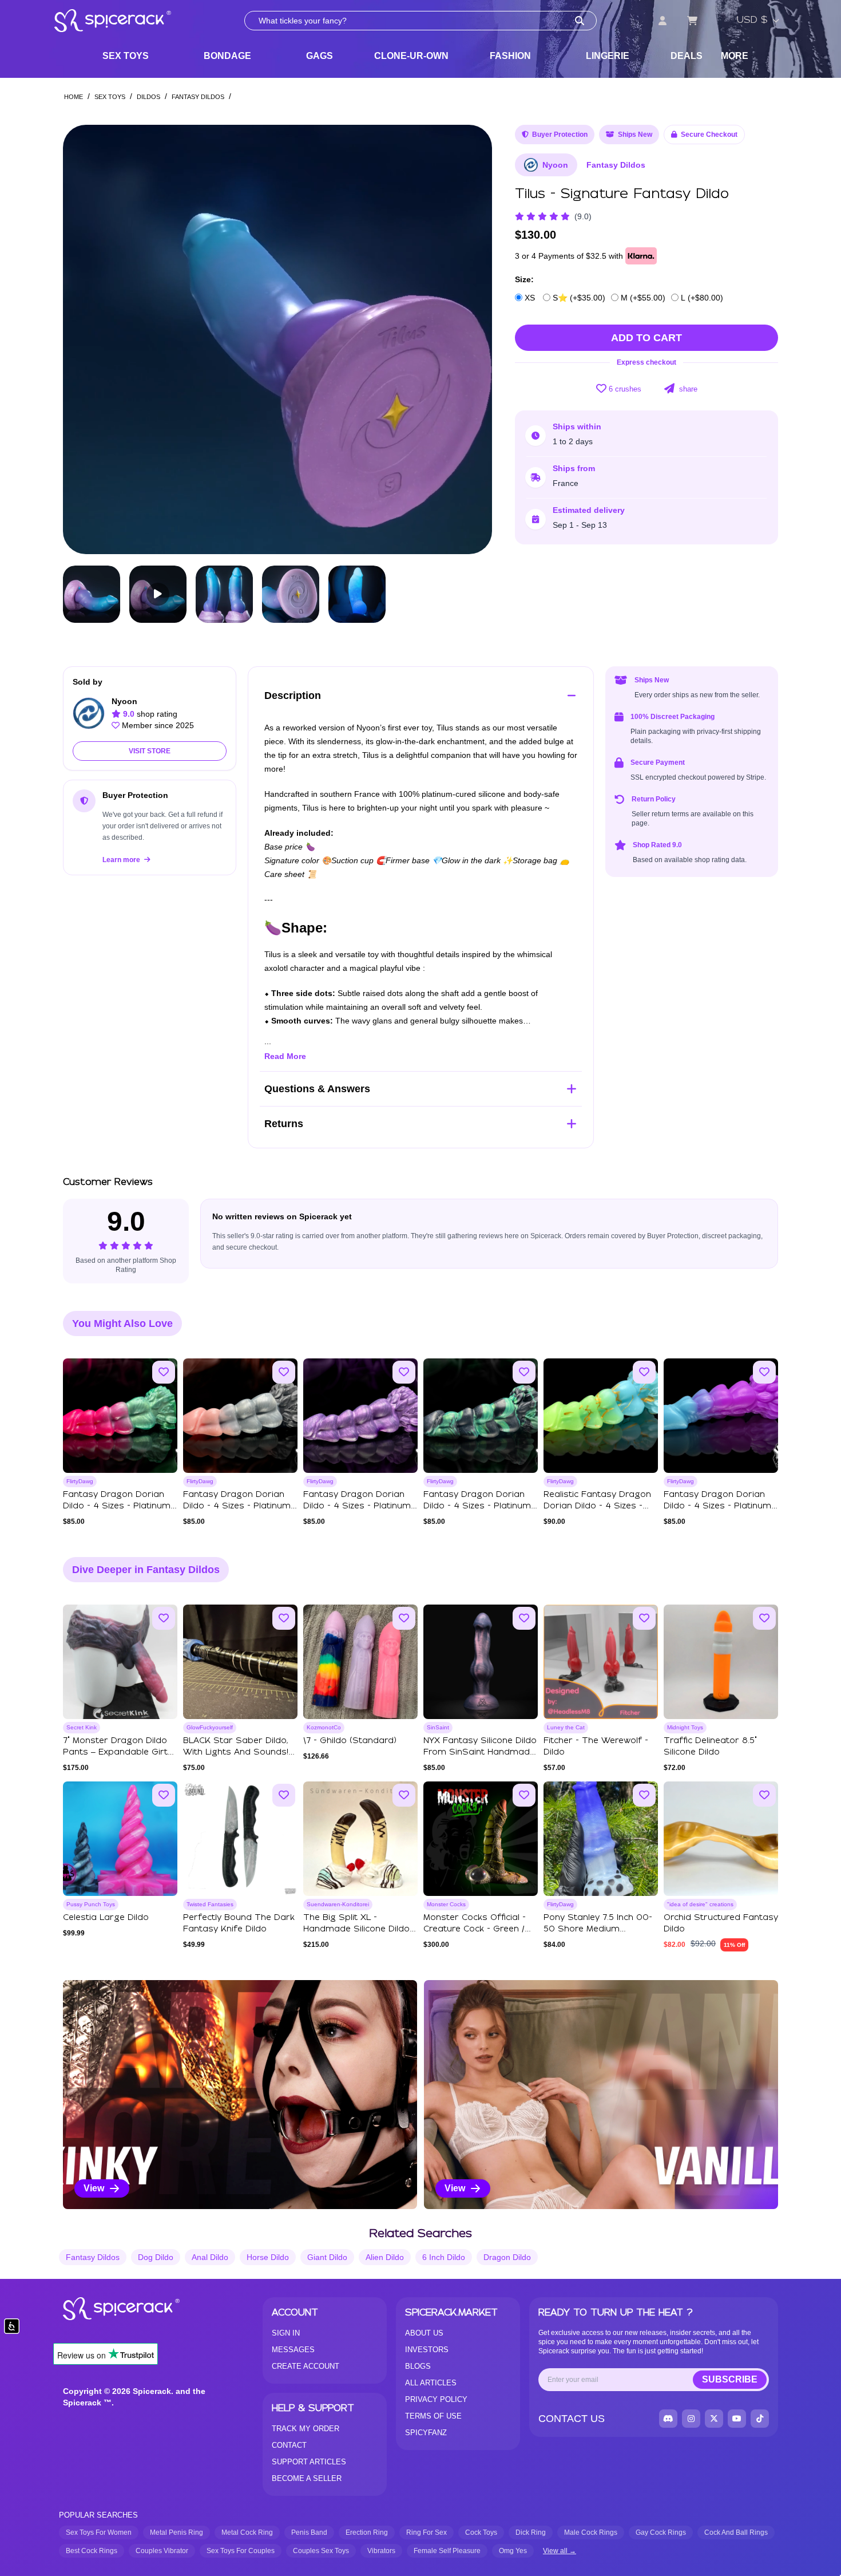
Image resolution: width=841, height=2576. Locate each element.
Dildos (148, 97)
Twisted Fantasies (210, 1904)
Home (74, 97)
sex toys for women (99, 2532)
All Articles (431, 2383)
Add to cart (646, 338)
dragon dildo (507, 2257)
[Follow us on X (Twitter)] (714, 2419)
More (735, 56)
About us (424, 2333)
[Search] (580, 21)
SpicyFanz (426, 2433)
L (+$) (701, 298)
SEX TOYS (126, 56)
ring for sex (427, 2532)
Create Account (306, 2366)
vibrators (381, 2551)
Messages (293, 2350)
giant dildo (327, 2257)
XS (530, 298)
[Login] (663, 21)
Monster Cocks (446, 1904)
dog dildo (156, 2257)
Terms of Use (433, 2416)
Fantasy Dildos (198, 97)
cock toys (481, 2532)
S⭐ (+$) (578, 298)
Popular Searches (98, 2515)
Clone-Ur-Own (411, 56)
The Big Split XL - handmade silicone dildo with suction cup (356, 1929)
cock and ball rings (736, 2532)
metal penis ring (176, 2532)
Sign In (286, 2333)
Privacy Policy (436, 2399)
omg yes (513, 2551)
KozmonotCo (324, 1727)
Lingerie (608, 56)
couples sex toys (321, 2551)
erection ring (367, 2532)
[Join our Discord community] (668, 2419)
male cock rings (591, 2532)
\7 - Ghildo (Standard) (350, 1741)
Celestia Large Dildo (106, 1918)
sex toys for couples (241, 2551)
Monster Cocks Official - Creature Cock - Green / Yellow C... (475, 1929)
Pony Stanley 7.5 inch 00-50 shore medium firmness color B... (598, 1929)
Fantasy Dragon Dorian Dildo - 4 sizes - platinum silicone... (117, 1506)
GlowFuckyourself (210, 1727)
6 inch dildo (444, 2257)
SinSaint (438, 1727)
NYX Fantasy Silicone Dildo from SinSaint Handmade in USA (480, 1752)
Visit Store (150, 751)
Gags (320, 56)
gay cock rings (661, 2532)
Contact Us (572, 2419)
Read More (285, 1056)
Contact (289, 2445)
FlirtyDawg (80, 1481)
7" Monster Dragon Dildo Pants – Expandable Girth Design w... (118, 1752)
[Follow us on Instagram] (691, 2419)
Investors (427, 2350)
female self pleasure (447, 2551)
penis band (309, 2532)
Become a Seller (307, 2478)
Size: (524, 279)
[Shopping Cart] (692, 21)
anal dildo (210, 2257)
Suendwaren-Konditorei (338, 1904)
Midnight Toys (685, 1727)
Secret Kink (82, 1727)
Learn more (122, 860)
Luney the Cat (566, 1727)
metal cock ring (247, 2532)
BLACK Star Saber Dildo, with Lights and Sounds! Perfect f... (236, 1752)
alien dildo (385, 2257)
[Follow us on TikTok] (760, 2419)
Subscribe (730, 2379)
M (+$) (642, 298)
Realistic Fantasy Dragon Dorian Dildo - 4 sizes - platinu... (597, 1506)
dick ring (531, 2532)
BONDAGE (227, 56)
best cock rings (92, 2551)
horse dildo (268, 2257)
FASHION (510, 56)
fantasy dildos (93, 2257)
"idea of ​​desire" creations (700, 1904)
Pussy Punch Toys (91, 1904)
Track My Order (306, 2429)
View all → (560, 2551)
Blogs (418, 2366)
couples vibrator (162, 2551)
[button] (473, 339)
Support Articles (309, 2462)
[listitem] (240, 2095)
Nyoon (555, 165)
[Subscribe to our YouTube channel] (737, 2419)
